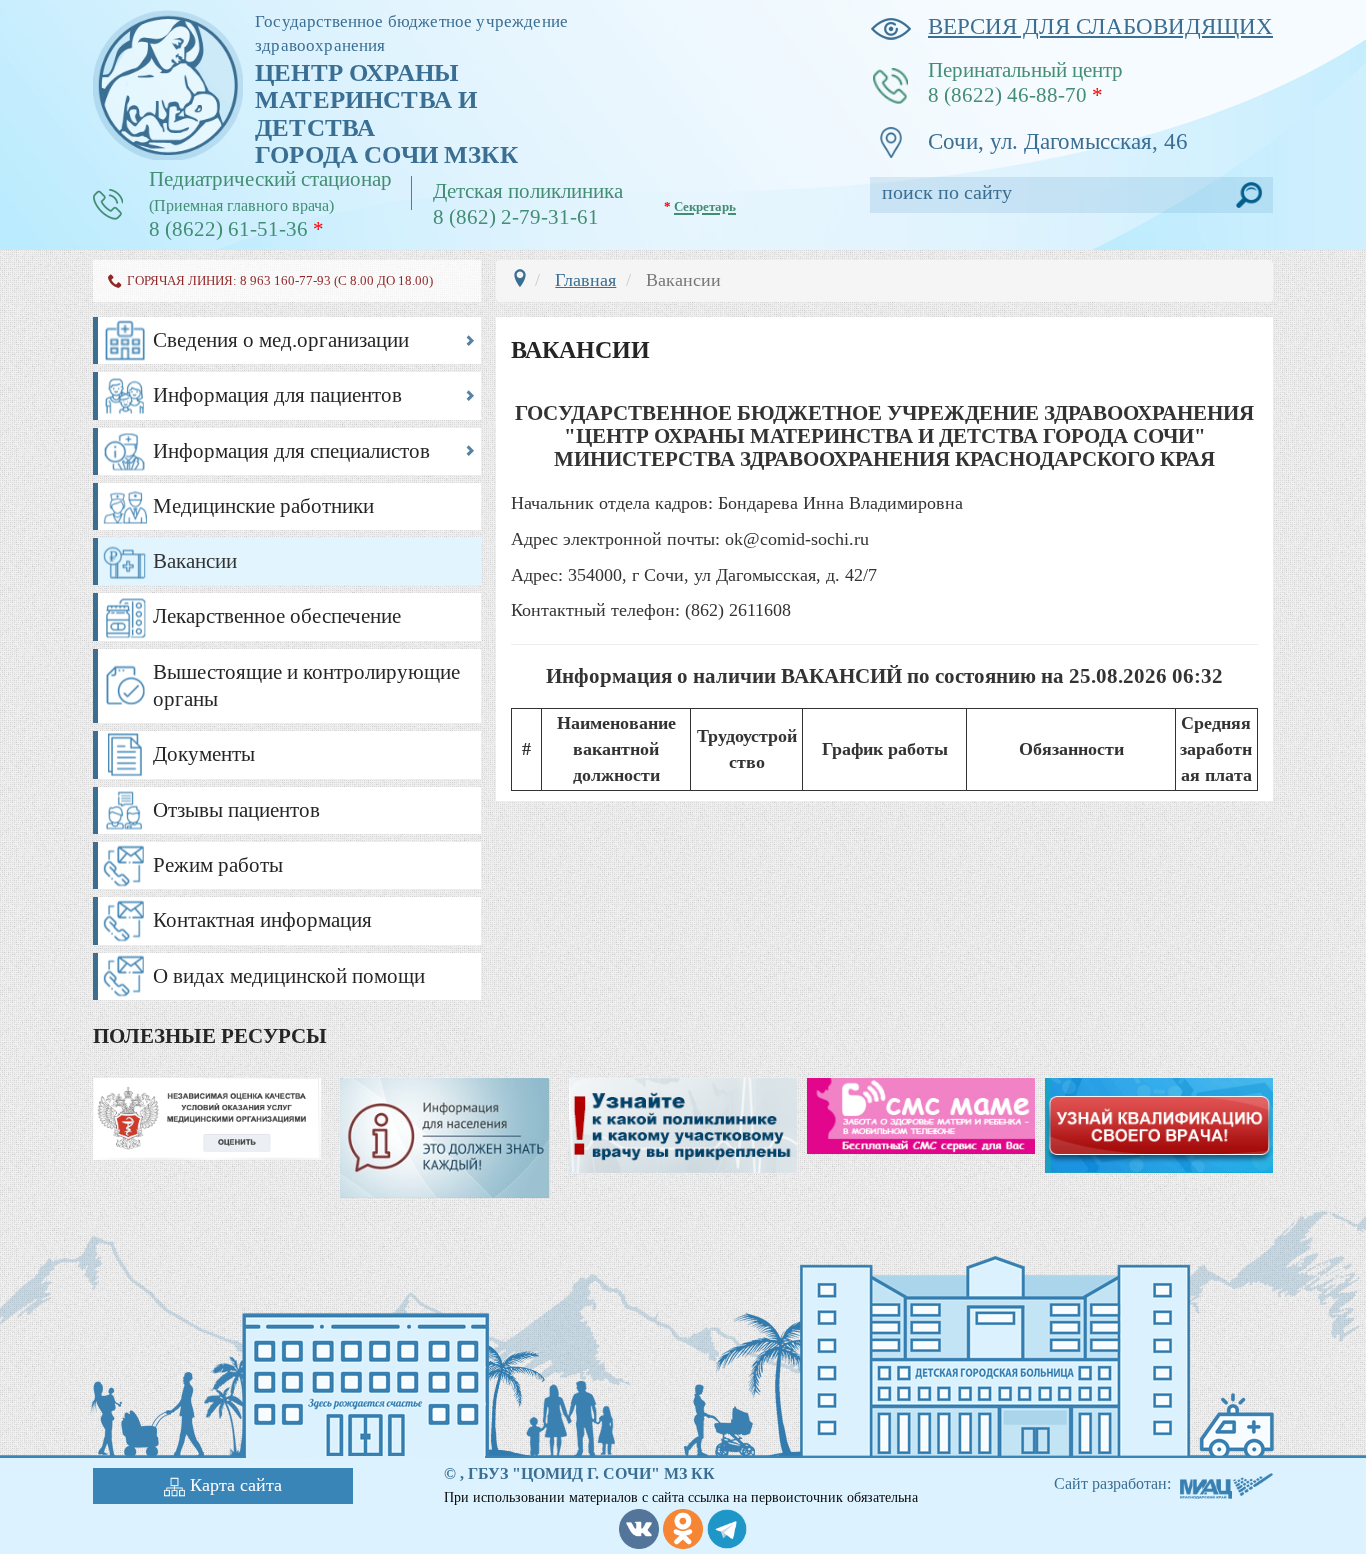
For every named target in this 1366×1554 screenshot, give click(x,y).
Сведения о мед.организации (281, 340)
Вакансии (195, 561)
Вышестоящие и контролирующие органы (306, 685)
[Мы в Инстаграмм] (683, 1526)
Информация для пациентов (277, 395)
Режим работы (218, 865)
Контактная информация (262, 920)
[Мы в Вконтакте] (639, 1526)
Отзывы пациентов (236, 810)
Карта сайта (236, 1485)
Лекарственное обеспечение (277, 616)
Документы (204, 754)
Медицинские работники (263, 506)
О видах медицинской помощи (289, 976)
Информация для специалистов (291, 451)
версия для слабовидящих (1100, 26)
